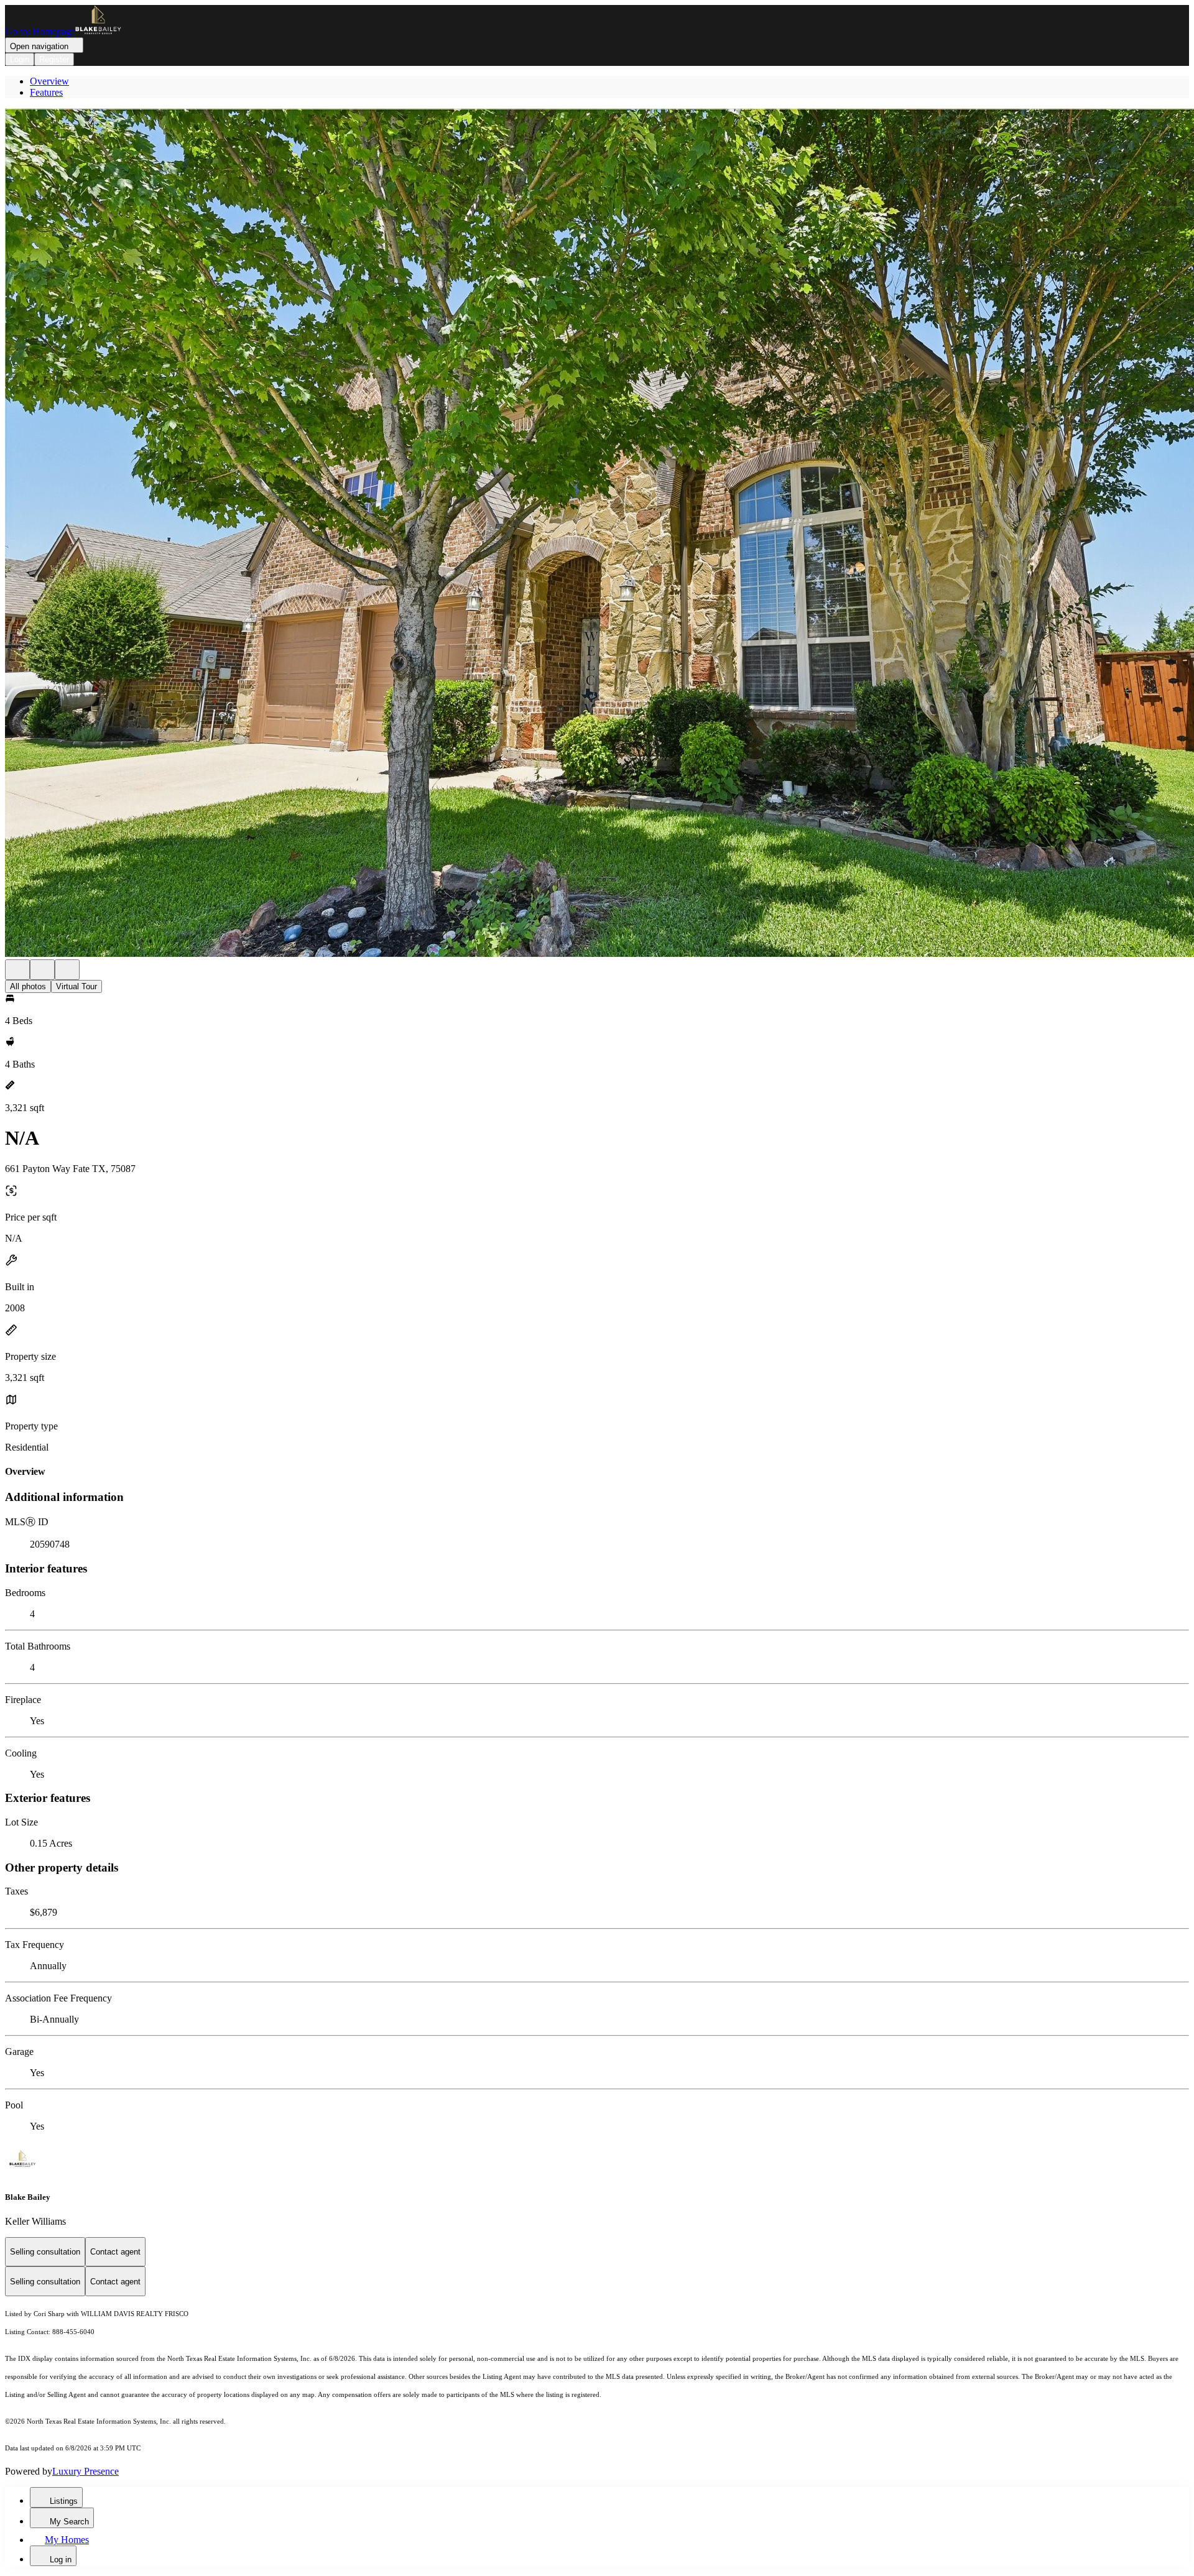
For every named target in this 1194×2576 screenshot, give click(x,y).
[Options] (17, 970)
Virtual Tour (76, 986)
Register (54, 59)
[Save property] (42, 970)
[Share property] (67, 970)
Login (20, 59)
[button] (597, 534)
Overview (49, 81)
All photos (28, 986)
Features (46, 92)
